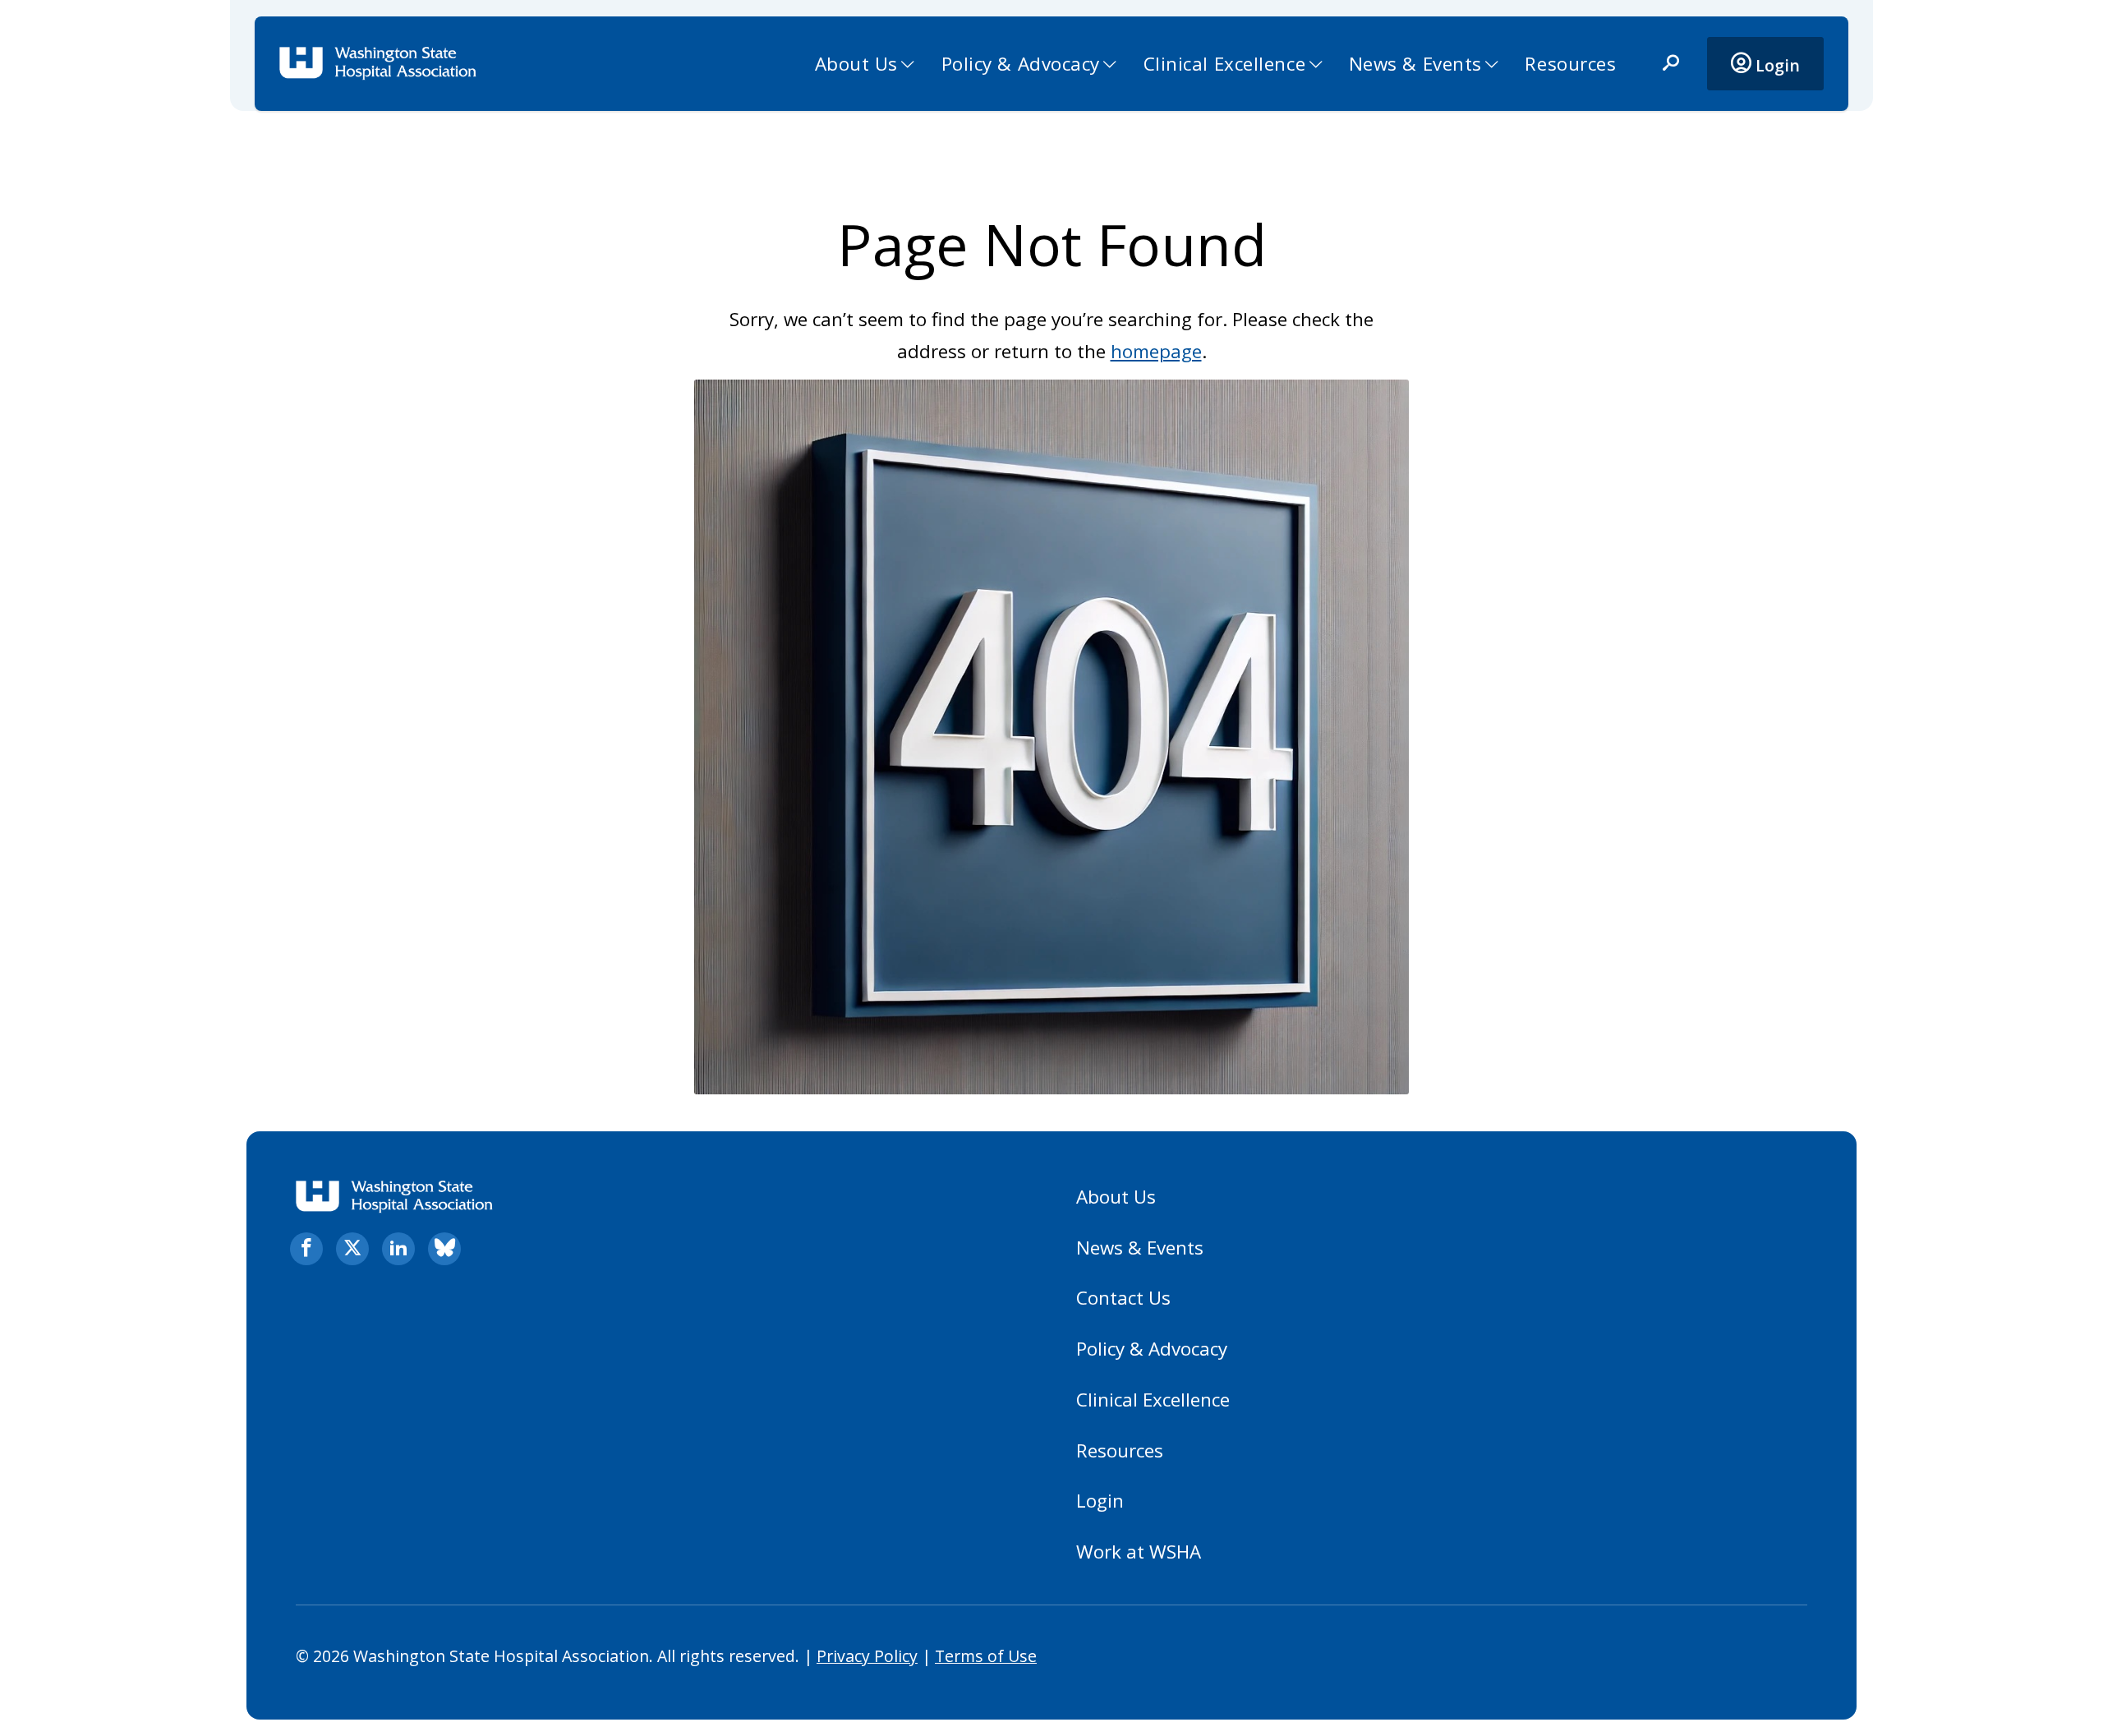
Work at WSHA (1139, 1552)
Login (1776, 65)
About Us (856, 64)
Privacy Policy (867, 1656)
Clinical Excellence (1225, 64)
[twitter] (352, 1249)
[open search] (1671, 64)
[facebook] (306, 1249)
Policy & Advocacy (1021, 64)
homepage (1156, 351)
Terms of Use (986, 1656)
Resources (1570, 64)
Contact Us (1123, 1298)
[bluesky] (444, 1249)
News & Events (1415, 64)
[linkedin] (398, 1249)
